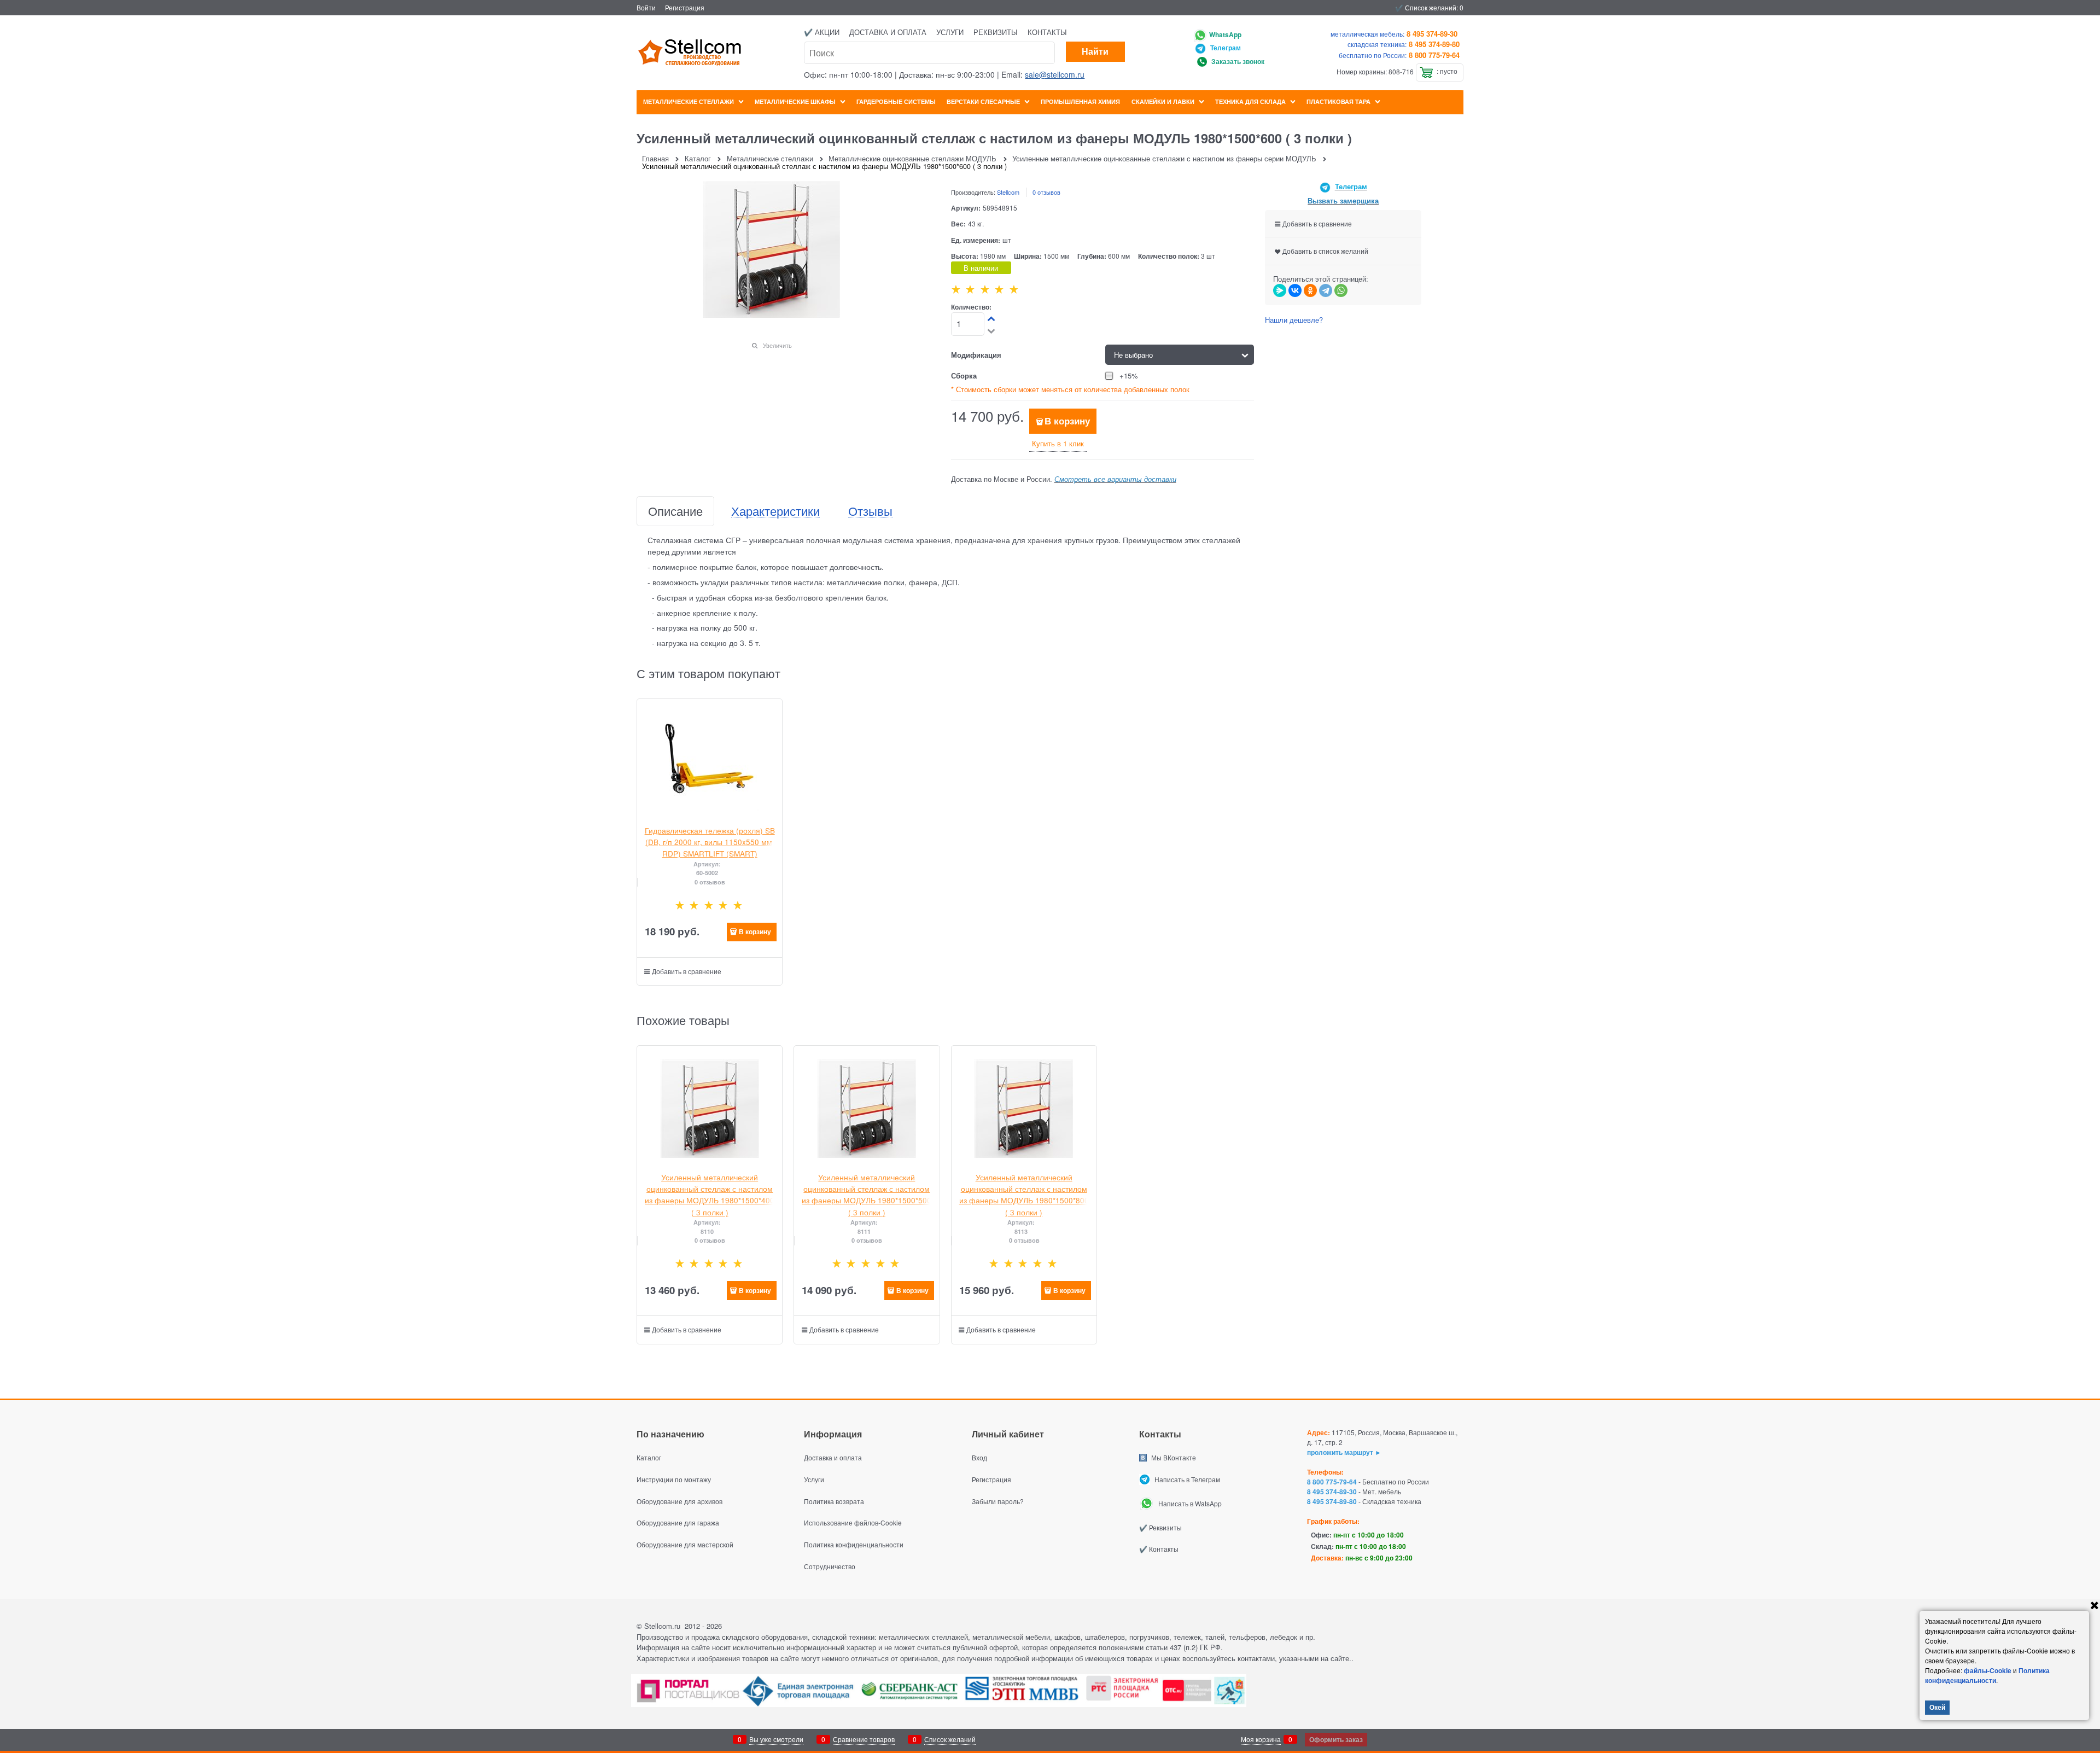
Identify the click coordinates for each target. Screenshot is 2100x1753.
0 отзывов (1046, 192)
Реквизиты (996, 32)
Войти (646, 7)
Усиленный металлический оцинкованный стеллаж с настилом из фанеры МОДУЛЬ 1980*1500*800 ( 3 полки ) (1024, 1195)
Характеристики (775, 511)
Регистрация (685, 7)
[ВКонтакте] (1295, 290)
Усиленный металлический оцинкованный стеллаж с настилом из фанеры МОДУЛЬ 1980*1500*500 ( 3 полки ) (867, 1195)
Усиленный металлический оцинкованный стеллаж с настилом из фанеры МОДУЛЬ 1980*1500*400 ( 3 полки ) (710, 1195)
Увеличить (777, 345)
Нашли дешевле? (1294, 320)
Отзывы (870, 511)
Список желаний (950, 1739)
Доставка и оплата (888, 32)
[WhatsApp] (1341, 290)
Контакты (1047, 32)
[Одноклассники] (1310, 290)
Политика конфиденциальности (1987, 1675)
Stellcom (1008, 192)
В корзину (1067, 421)
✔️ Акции (822, 32)
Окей (1937, 1707)
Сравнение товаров (864, 1739)
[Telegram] (1326, 290)
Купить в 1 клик (1058, 443)
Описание (675, 511)
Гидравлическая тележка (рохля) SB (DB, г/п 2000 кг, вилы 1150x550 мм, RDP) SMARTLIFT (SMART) (710, 842)
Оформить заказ (1336, 1739)
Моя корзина (1261, 1739)
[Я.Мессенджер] (1280, 290)
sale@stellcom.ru (1055, 74)
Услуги (950, 32)
